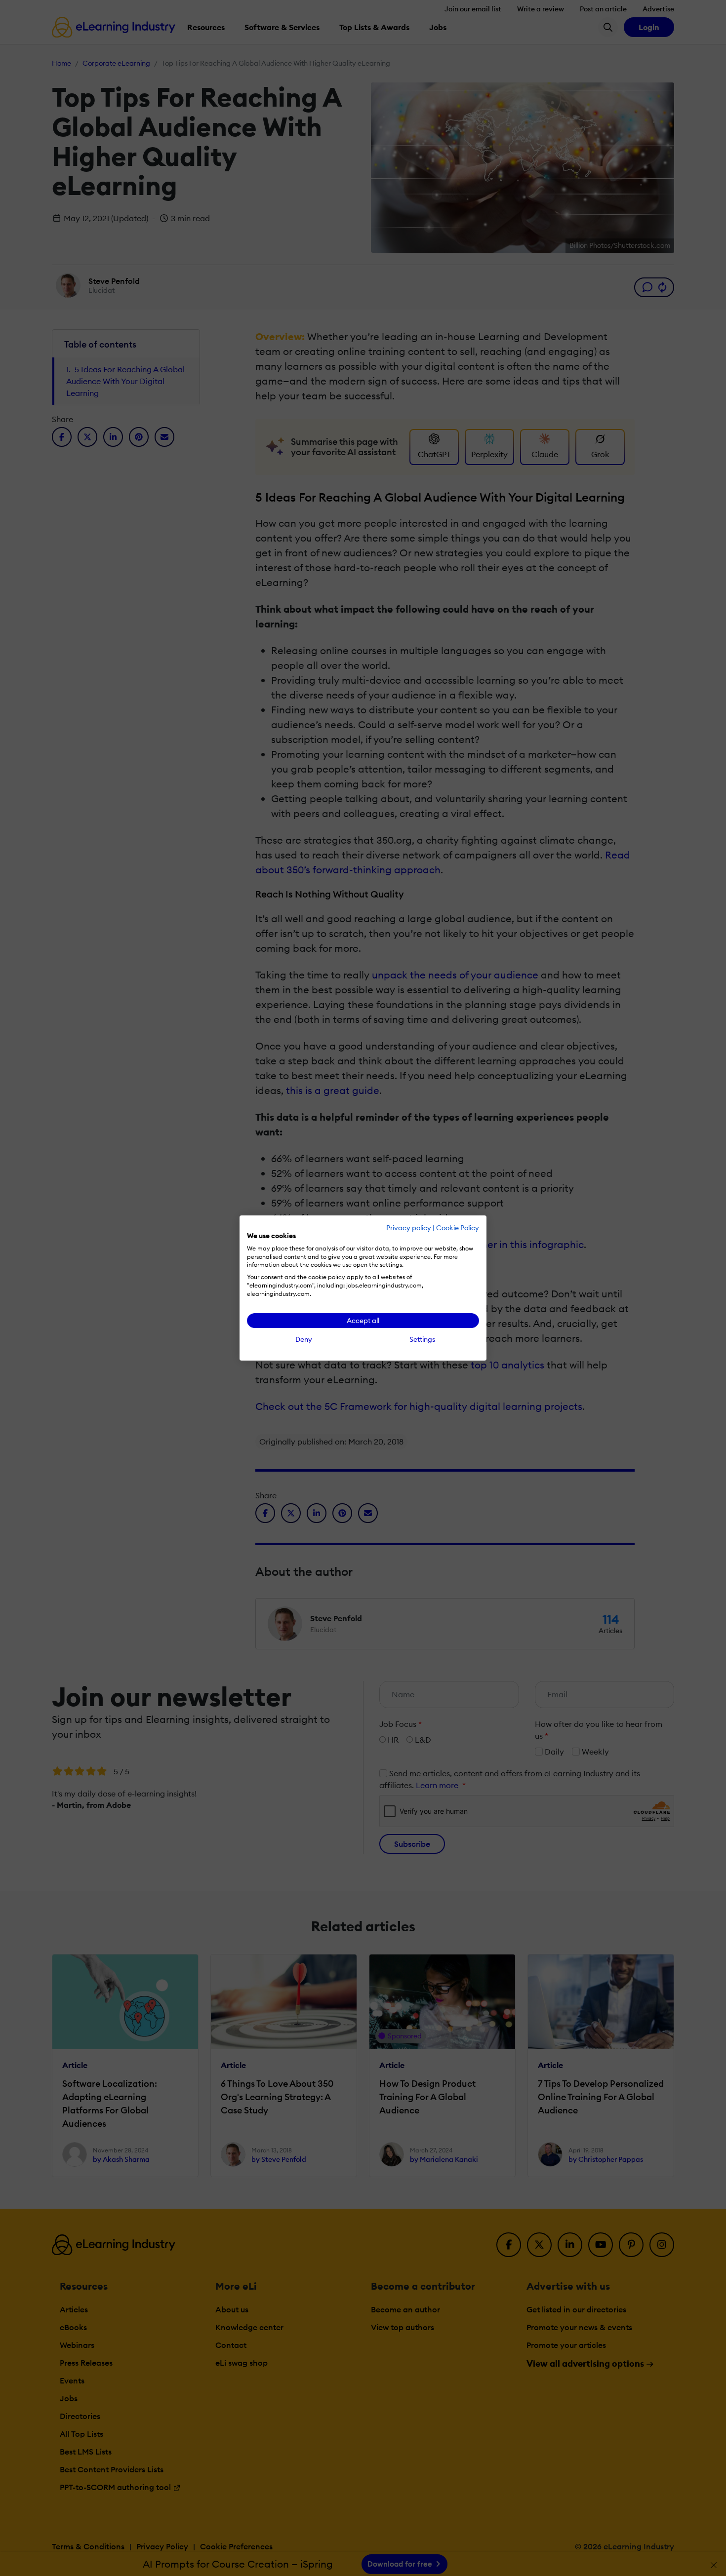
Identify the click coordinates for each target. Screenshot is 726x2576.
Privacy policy (409, 1228)
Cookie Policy (458, 1228)
